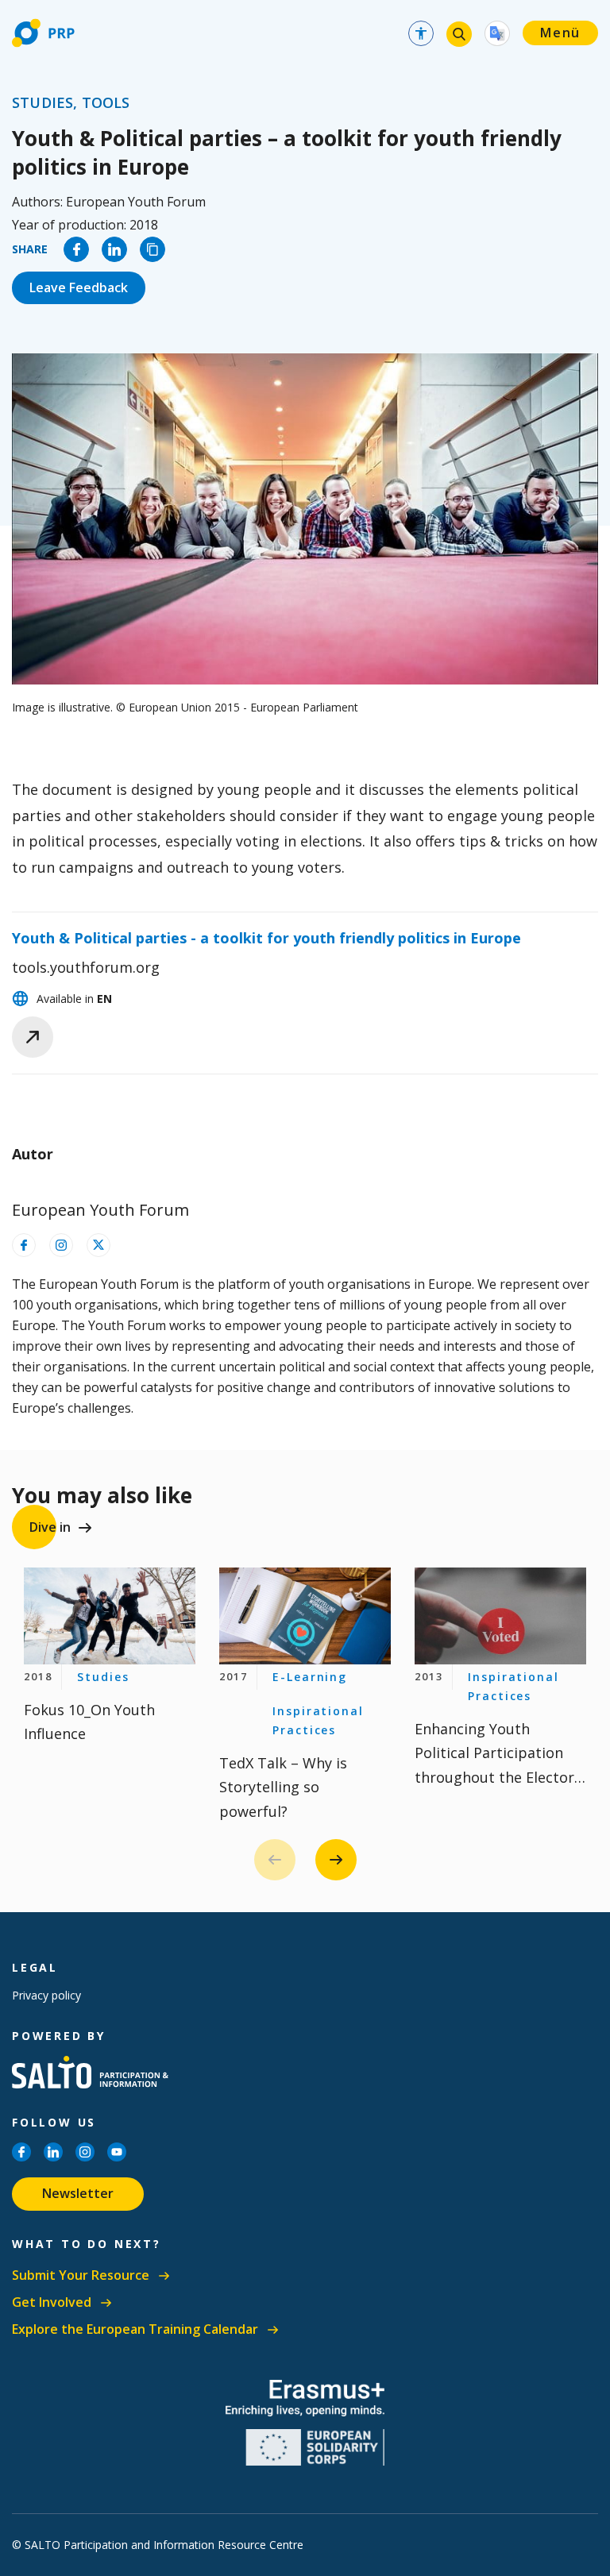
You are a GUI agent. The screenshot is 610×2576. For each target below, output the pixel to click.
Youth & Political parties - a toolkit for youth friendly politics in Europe (266, 938)
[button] (336, 1860)
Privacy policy (46, 1995)
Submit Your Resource (81, 2275)
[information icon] (24, 1245)
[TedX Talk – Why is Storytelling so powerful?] (305, 1616)
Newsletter (78, 2193)
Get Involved (52, 2302)
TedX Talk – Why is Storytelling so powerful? (283, 1787)
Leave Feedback (79, 287)
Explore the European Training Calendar (135, 2329)
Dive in (50, 1527)
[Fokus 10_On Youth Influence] (110, 1616)
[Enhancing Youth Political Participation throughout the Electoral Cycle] (500, 1616)
